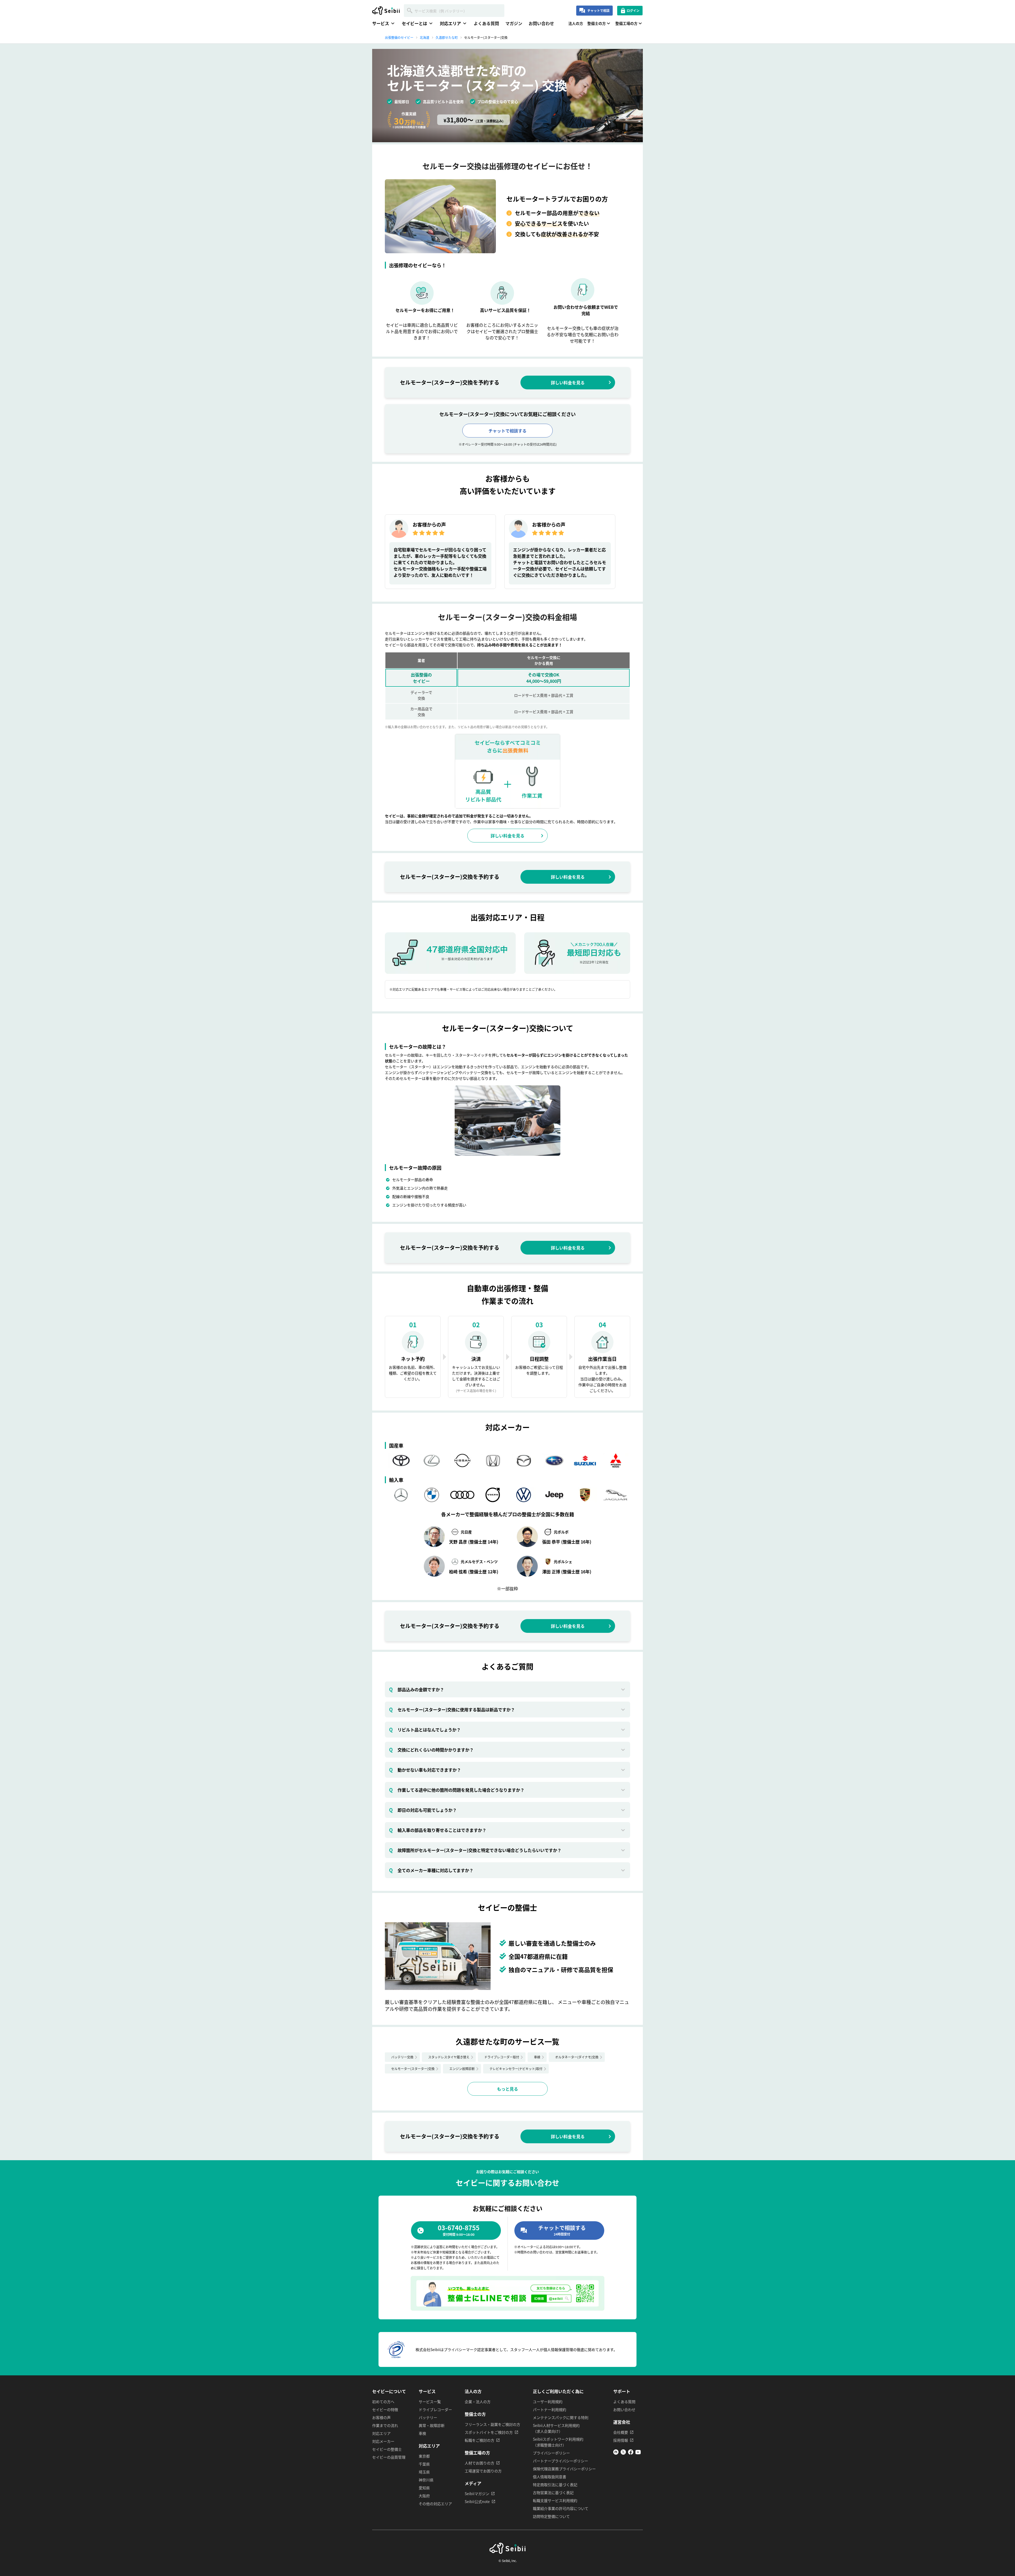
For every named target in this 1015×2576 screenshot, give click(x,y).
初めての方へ (383, 2402)
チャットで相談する (508, 431)
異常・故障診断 (432, 2425)
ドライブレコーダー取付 (502, 2057)
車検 (537, 2057)
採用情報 (621, 2440)
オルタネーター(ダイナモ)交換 (577, 2057)
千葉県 (424, 2464)
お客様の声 (381, 2417)
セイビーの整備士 (387, 2449)
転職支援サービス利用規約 (555, 2500)
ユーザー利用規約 (548, 2402)
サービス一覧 (430, 2402)
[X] (623, 2453)
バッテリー (428, 2417)
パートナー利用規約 (550, 2409)
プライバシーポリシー (551, 2453)
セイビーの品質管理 (389, 2457)
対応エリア (381, 2433)
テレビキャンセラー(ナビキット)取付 (516, 2069)
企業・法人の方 (478, 2402)
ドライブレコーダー (435, 2409)
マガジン (514, 23)
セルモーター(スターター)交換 (413, 2069)
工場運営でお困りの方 (483, 2471)
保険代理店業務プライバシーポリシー (564, 2469)
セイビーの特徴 (385, 2409)
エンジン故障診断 (462, 2069)
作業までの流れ (385, 2425)
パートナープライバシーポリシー (560, 2461)
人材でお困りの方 (479, 2463)
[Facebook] (631, 2453)
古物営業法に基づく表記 (553, 2492)
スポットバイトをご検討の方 (489, 2432)
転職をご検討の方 (479, 2440)
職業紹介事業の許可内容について (561, 2508)
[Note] (616, 2453)
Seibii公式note (477, 2501)
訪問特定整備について (551, 2516)
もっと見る (508, 2089)
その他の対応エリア (435, 2504)
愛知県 (424, 2488)
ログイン (633, 10)
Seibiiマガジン (477, 2494)
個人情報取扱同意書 (550, 2477)
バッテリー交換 (402, 2057)
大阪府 (424, 2496)
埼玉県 (424, 2472)
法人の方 (576, 23)
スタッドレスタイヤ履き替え (449, 2057)
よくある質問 (486, 23)
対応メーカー (383, 2441)
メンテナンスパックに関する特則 (561, 2417)
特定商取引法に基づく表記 (555, 2485)
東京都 (424, 2456)
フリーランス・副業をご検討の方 (492, 2424)
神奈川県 (426, 2480)
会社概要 (621, 2432)
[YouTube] (638, 2453)
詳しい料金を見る (568, 383)
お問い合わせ (541, 23)
